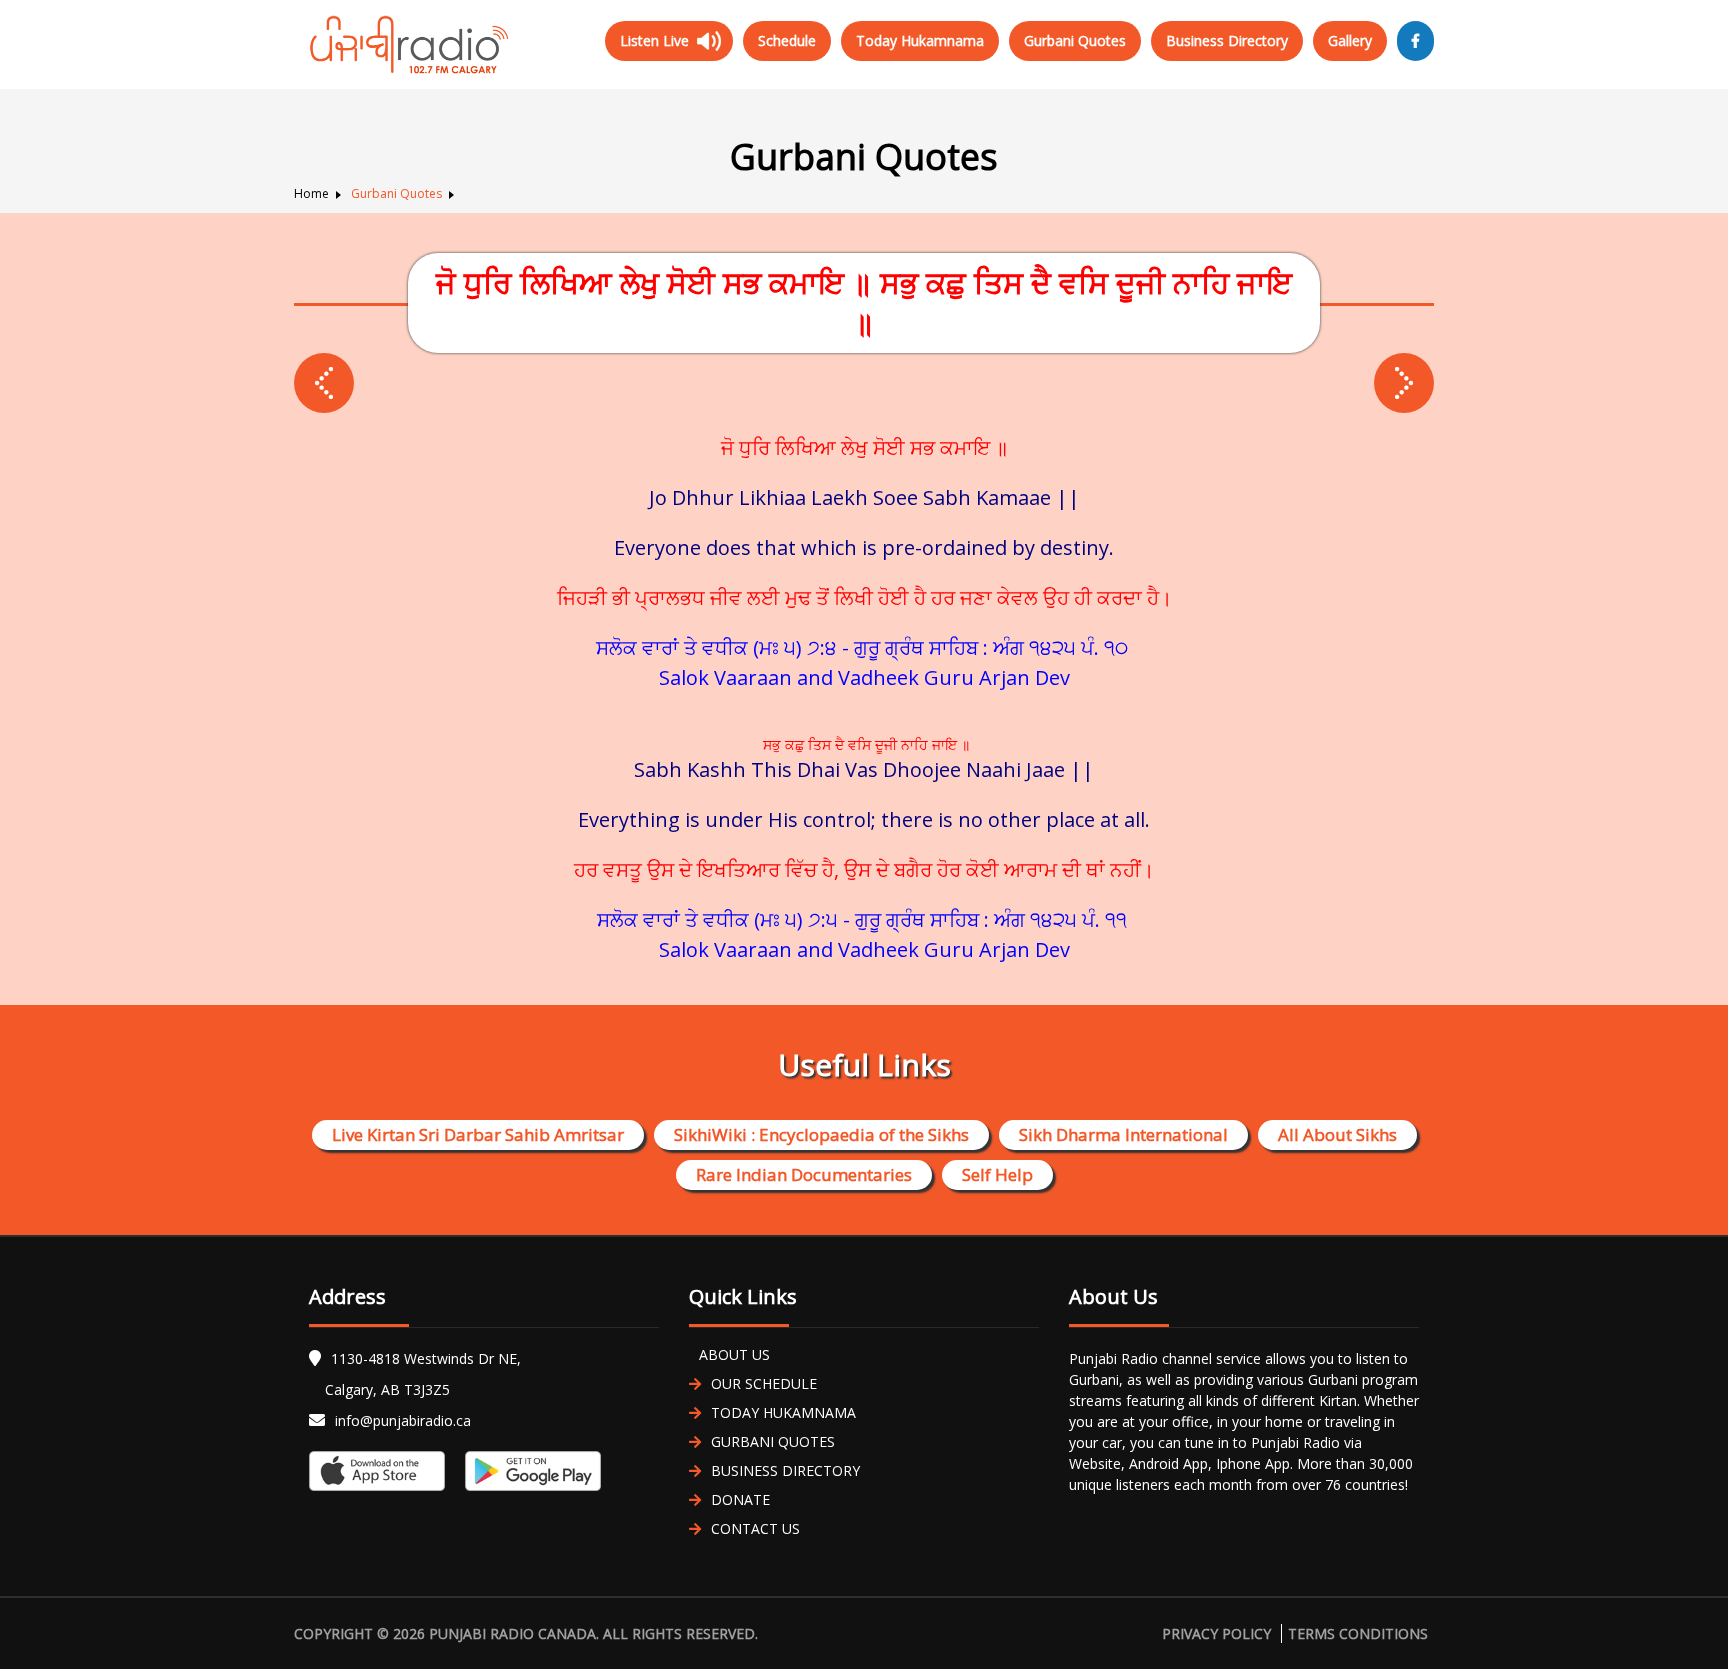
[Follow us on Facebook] (1415, 41)
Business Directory (1227, 40)
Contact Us (755, 1528)
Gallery (1350, 40)
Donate (740, 1499)
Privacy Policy (1216, 1633)
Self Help (997, 1174)
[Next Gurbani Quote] (324, 383)
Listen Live (654, 40)
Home (311, 193)
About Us (734, 1354)
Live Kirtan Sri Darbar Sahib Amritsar (478, 1134)
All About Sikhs (1337, 1134)
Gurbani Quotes (1075, 40)
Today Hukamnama (920, 40)
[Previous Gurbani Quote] (1404, 383)
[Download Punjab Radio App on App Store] (382, 1471)
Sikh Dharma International (1123, 1134)
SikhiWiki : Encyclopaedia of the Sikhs (821, 1134)
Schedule (787, 40)
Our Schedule (764, 1383)
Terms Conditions (1358, 1633)
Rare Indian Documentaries (804, 1174)
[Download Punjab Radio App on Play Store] (528, 1471)
